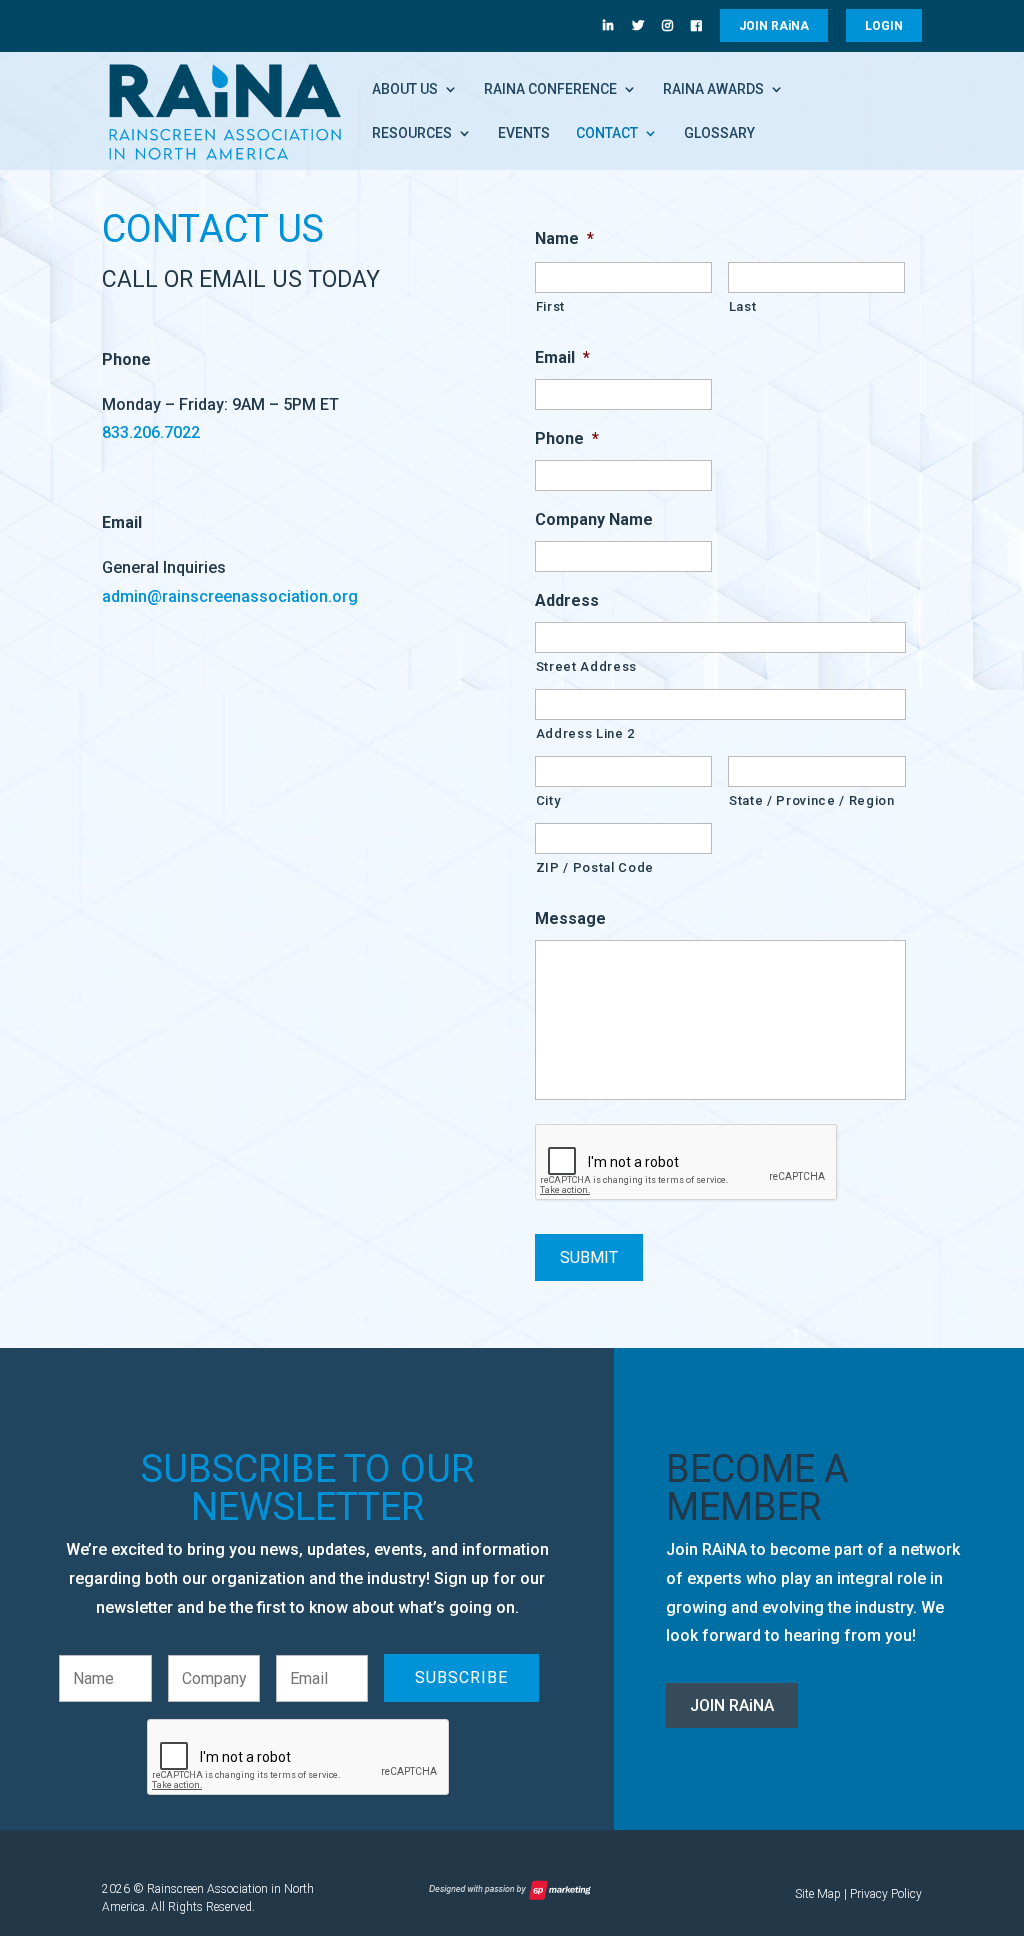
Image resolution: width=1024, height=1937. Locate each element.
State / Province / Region (812, 800)
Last (743, 306)
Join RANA (732, 1705)
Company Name (594, 519)
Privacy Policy (886, 1894)
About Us (405, 89)
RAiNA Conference (550, 89)
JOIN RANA (774, 26)
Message (570, 918)
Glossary (719, 133)
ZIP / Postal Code (595, 867)
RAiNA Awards (713, 89)
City (548, 800)
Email (562, 357)
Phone (567, 438)
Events (524, 133)
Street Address (586, 666)
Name (564, 238)
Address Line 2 (585, 733)
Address (567, 600)
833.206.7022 (151, 432)
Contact (607, 133)
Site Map (818, 1894)
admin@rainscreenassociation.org (230, 596)
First (550, 306)
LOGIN (884, 26)
